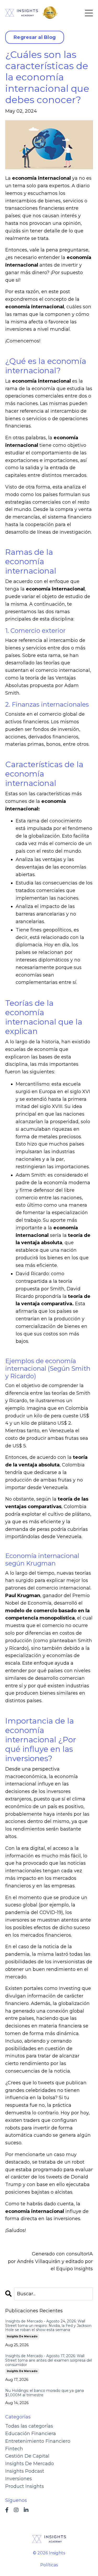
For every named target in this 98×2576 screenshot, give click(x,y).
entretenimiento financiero (38, 2441)
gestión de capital (27, 2456)
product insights (25, 2486)
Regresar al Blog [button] (35, 37)
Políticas (49, 2565)
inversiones (19, 2479)
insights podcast (25, 2471)
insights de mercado (22, 2336)
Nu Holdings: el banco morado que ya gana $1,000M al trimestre (45, 2393)
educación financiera (31, 2434)
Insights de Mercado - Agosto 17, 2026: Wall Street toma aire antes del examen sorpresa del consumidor (49, 2360)
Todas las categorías (29, 2426)
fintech (14, 2449)
